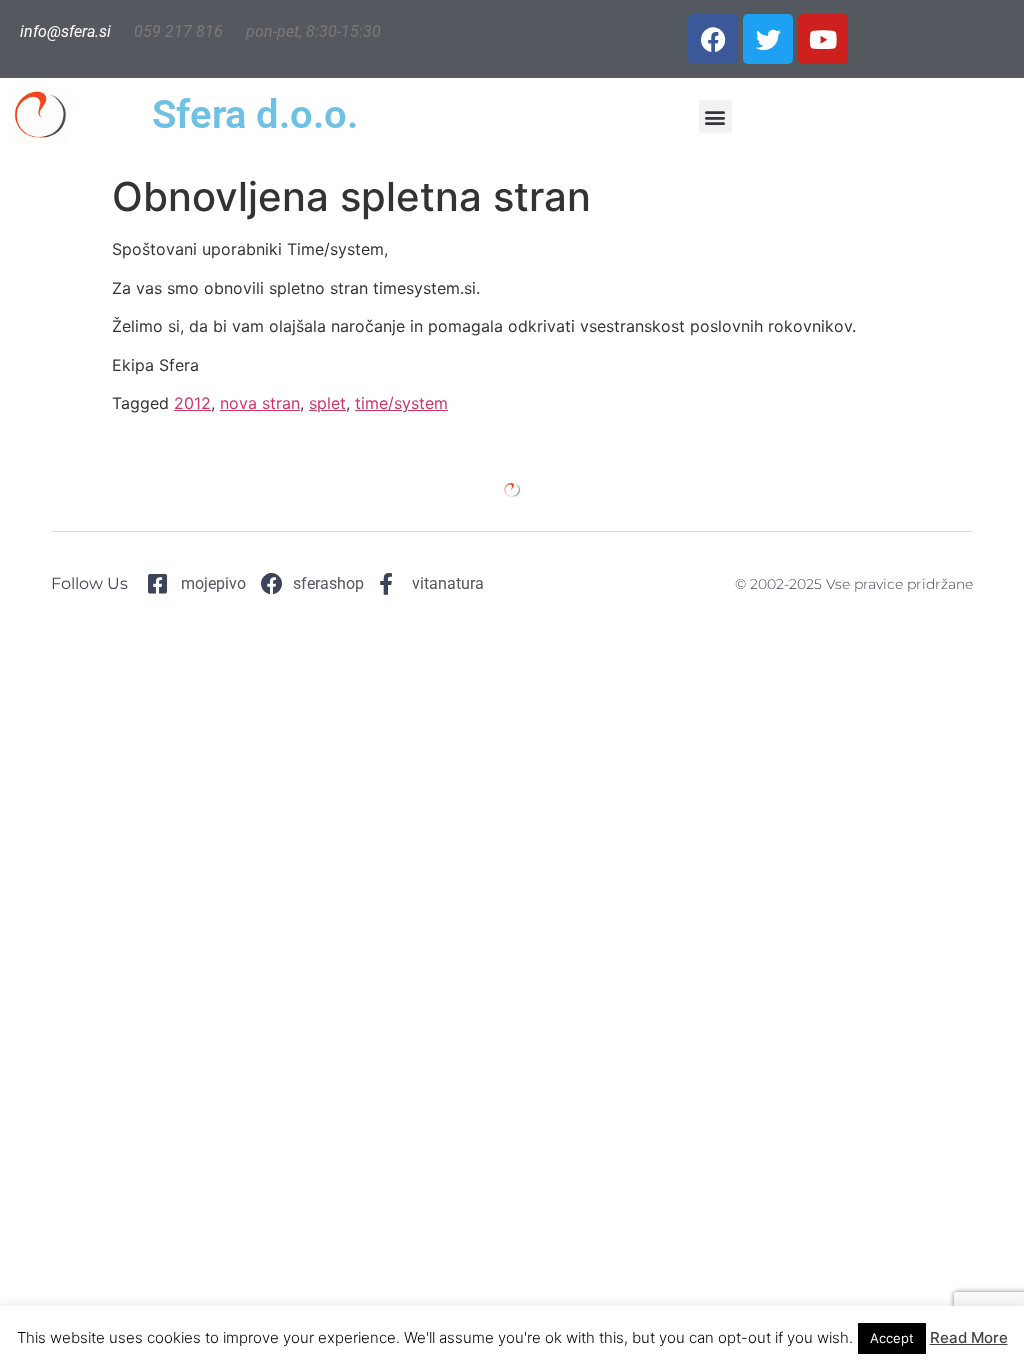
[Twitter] (768, 39)
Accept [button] (892, 1338)
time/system (401, 403)
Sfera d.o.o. (255, 114)
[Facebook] (713, 39)
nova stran (260, 403)
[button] (715, 116)
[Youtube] (823, 39)
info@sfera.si (65, 31)
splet (327, 403)
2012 (192, 403)
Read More (969, 1337)
